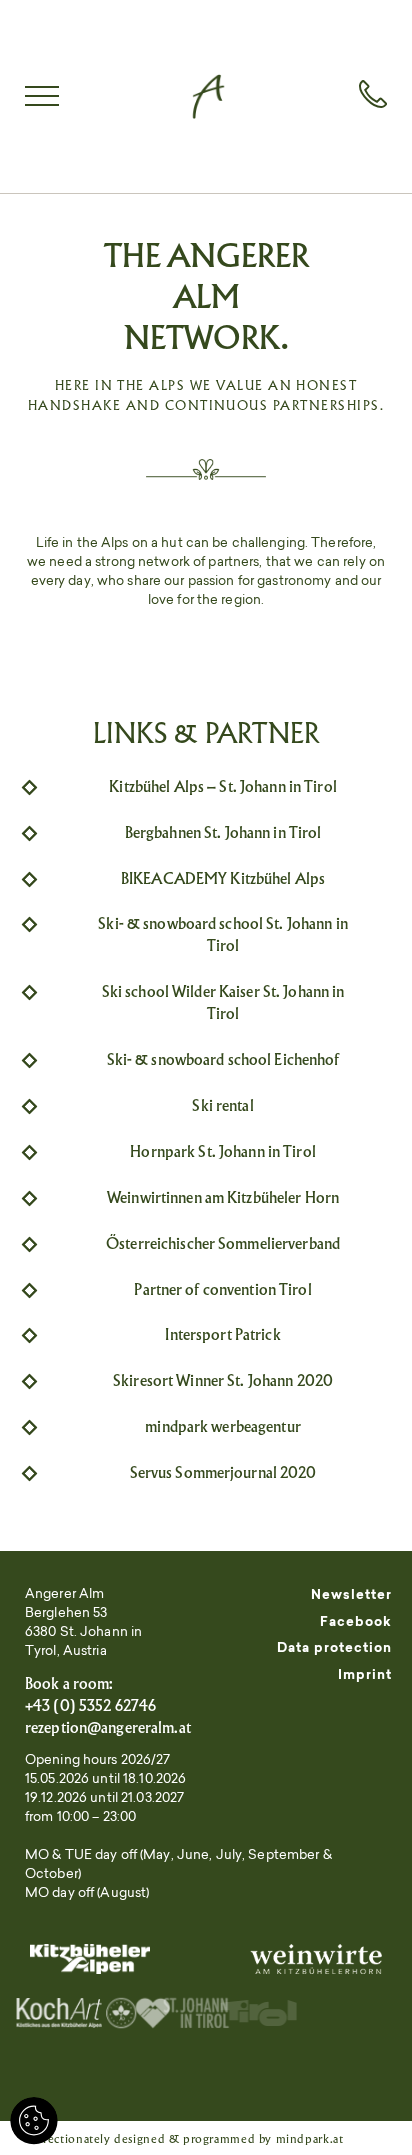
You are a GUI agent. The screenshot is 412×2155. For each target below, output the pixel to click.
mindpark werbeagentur (223, 1426)
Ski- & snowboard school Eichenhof (223, 1059)
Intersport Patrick (222, 1334)
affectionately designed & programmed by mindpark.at (188, 2138)
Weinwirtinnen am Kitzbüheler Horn (223, 1197)
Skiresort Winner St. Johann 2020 (223, 1380)
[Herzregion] (174, 2015)
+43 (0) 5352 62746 (90, 1705)
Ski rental (222, 1105)
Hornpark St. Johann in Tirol (222, 1151)
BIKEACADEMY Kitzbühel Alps (223, 878)
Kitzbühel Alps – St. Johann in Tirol (222, 786)
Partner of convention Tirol (222, 1289)
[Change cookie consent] (34, 2121)
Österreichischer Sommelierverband (223, 1243)
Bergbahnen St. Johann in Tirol (223, 832)
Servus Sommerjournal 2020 (223, 1472)
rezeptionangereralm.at (108, 1727)
